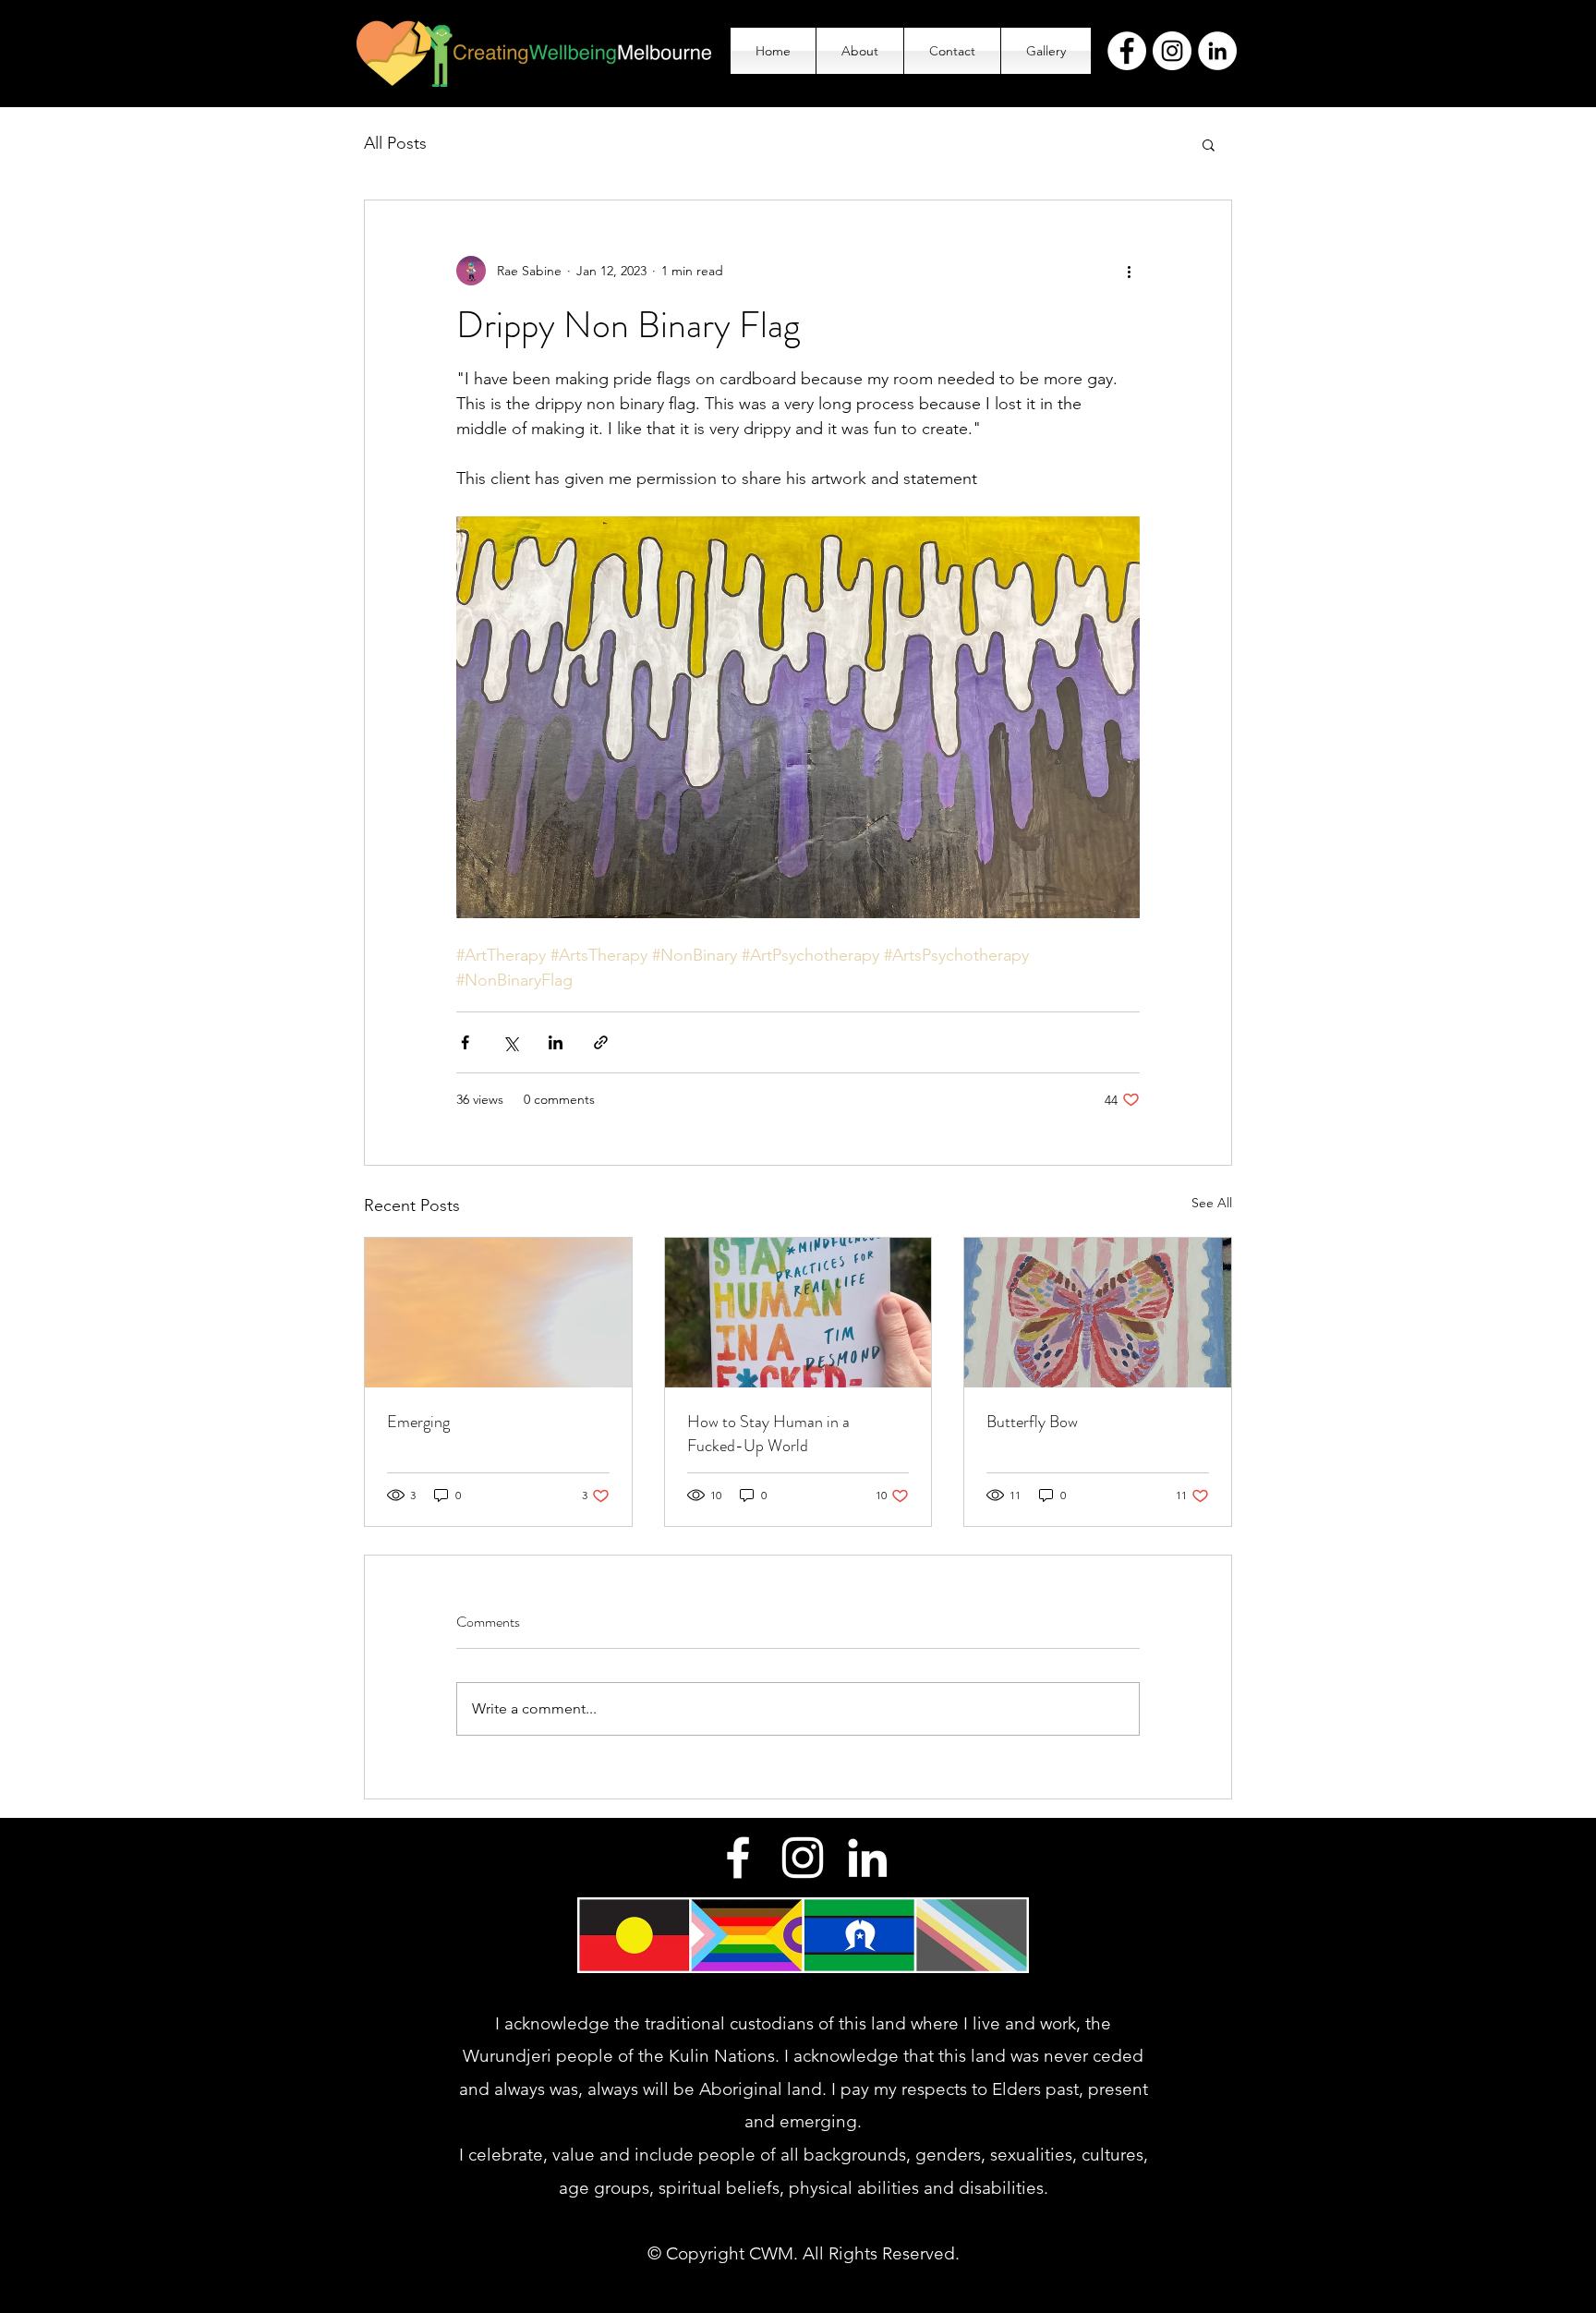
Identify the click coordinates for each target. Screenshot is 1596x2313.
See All (1212, 1203)
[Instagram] (1172, 51)
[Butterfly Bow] (1098, 1313)
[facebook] (738, 1858)
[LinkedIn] (1217, 51)
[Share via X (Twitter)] (510, 1042)
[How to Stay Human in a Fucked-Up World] (798, 1313)
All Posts (395, 143)
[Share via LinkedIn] (556, 1042)
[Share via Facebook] (465, 1042)
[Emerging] (498, 1313)
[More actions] (1129, 271)
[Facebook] (1127, 51)
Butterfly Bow (1032, 1422)
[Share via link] (601, 1042)
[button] (1209, 144)
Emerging (418, 1422)
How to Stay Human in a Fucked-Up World (768, 1434)
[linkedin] (867, 1858)
